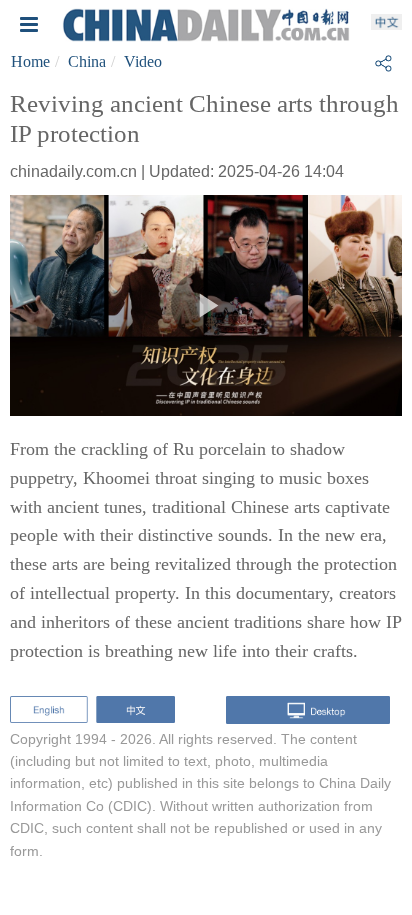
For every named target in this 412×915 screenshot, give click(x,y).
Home (30, 61)
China (87, 61)
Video (143, 61)
